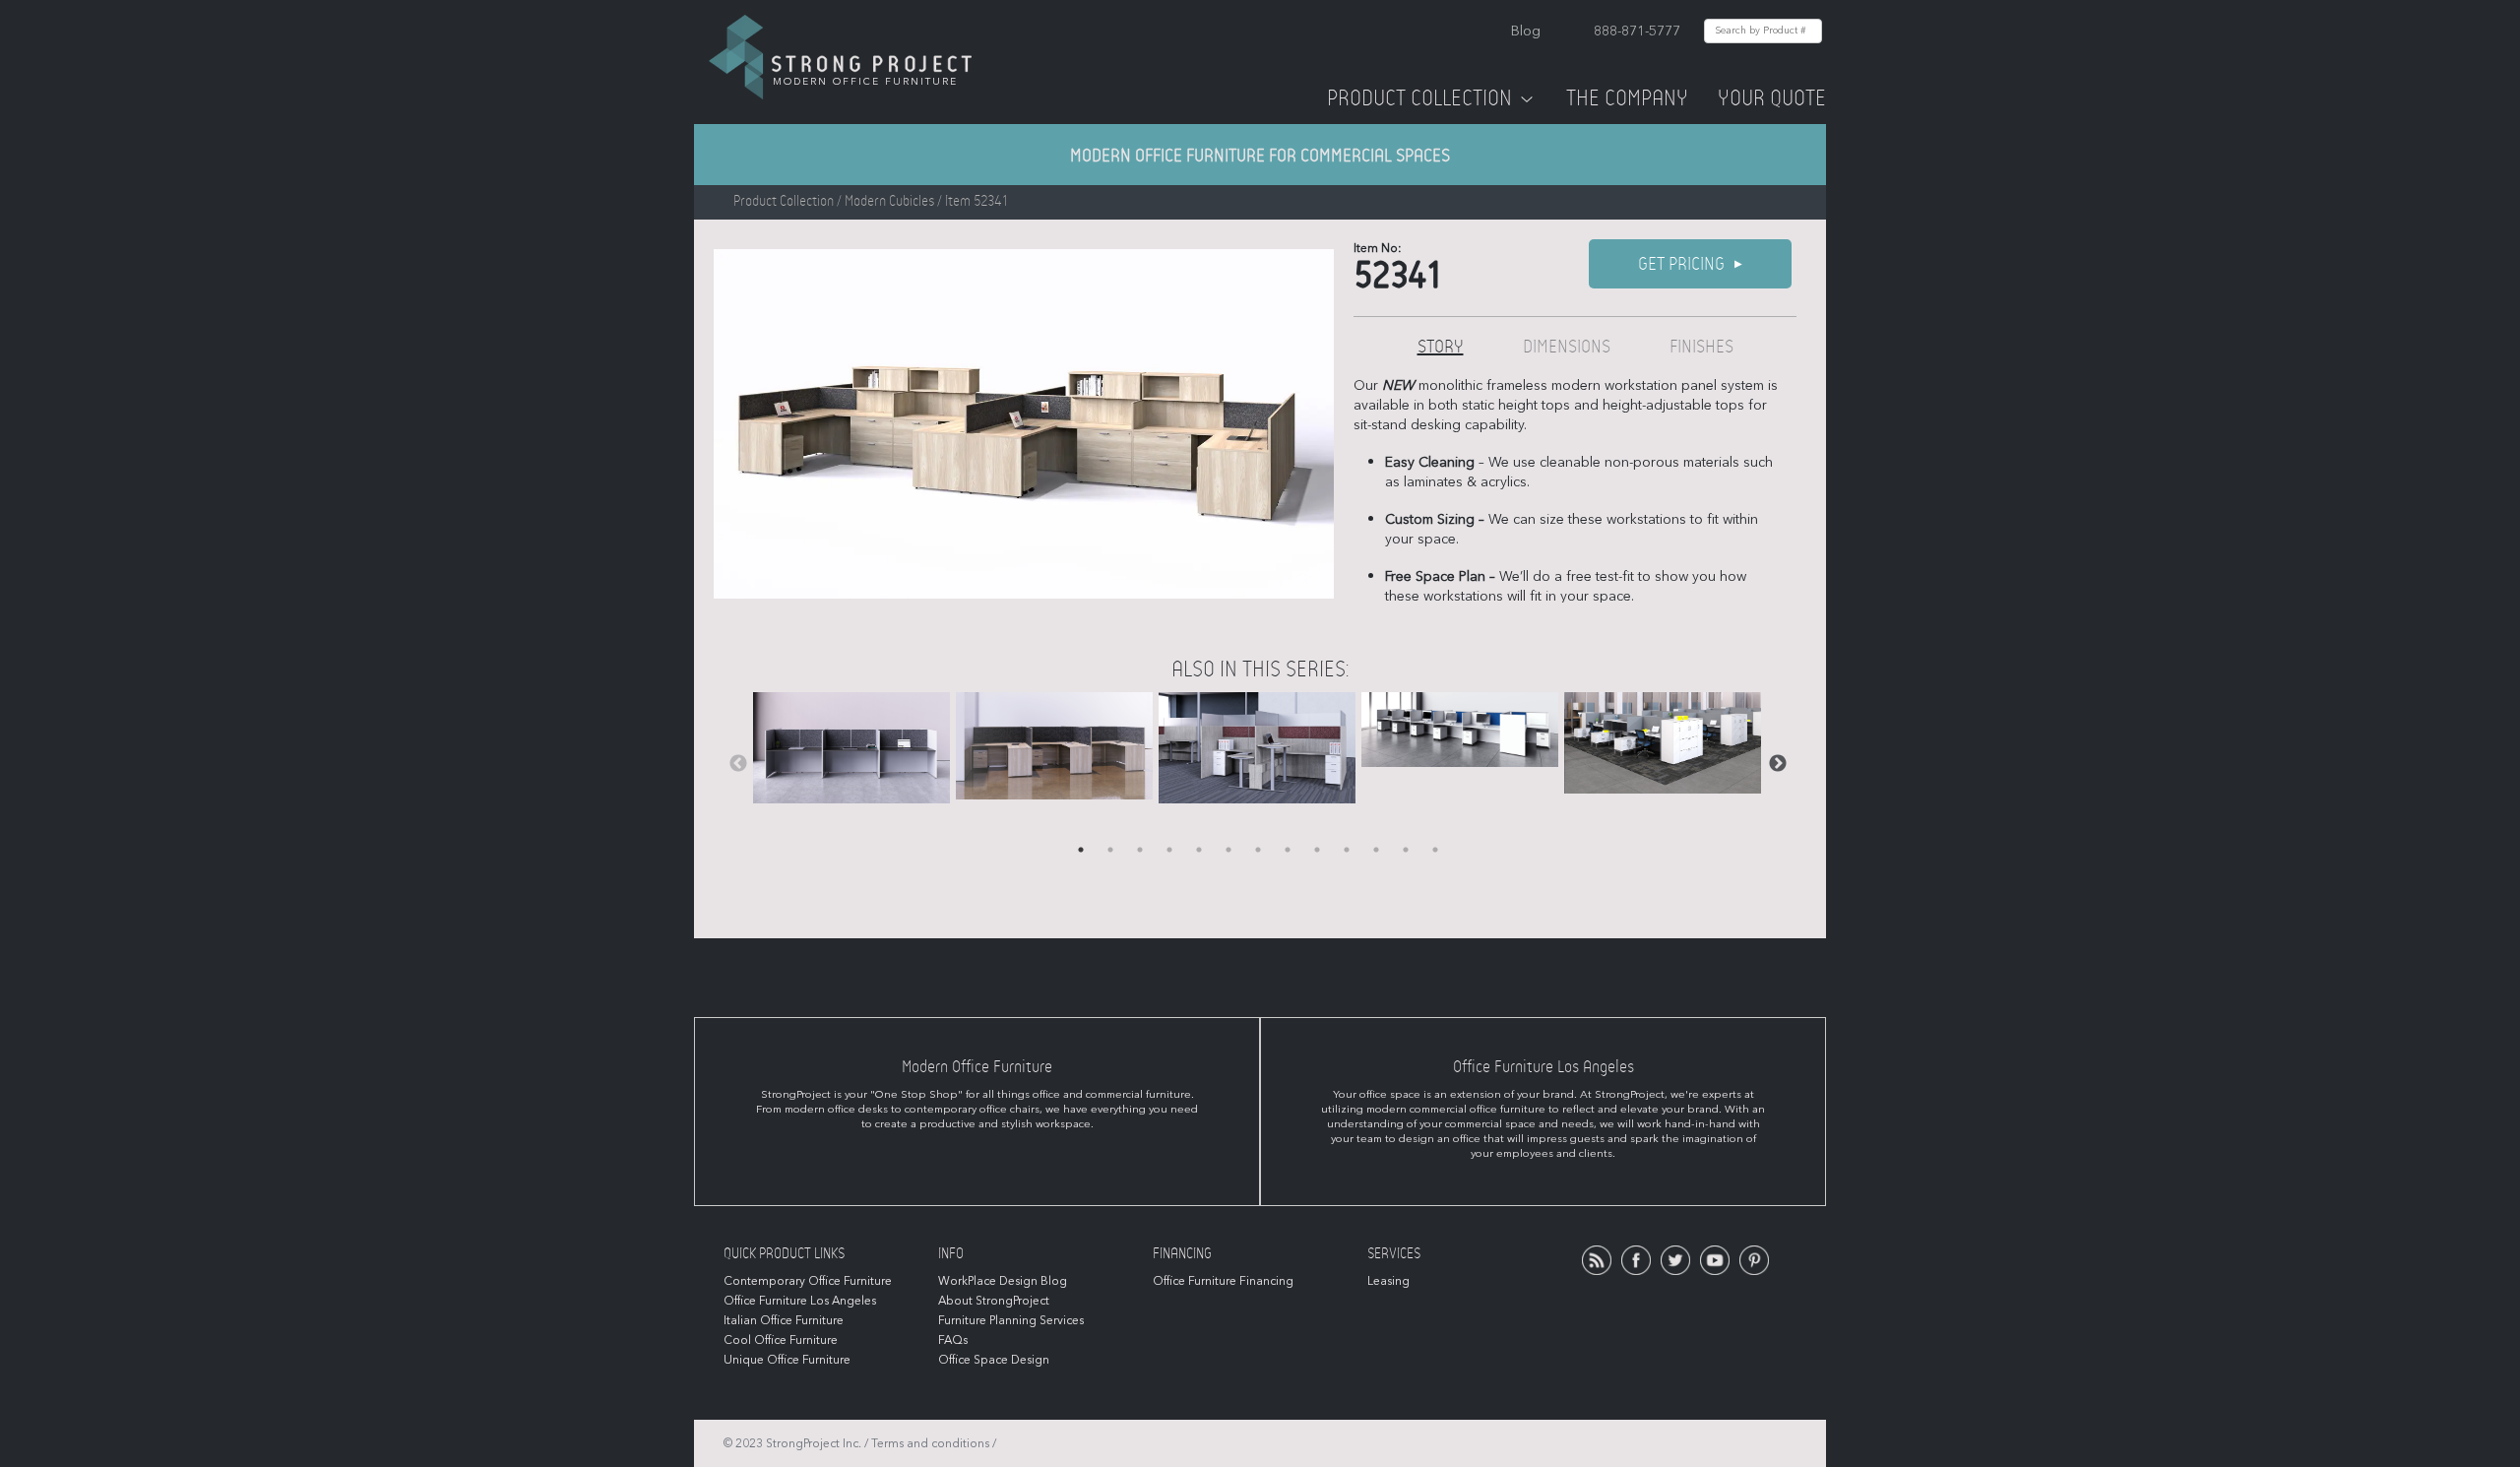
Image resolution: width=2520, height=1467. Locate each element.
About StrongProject (994, 1301)
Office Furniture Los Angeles (800, 1301)
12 (1406, 850)
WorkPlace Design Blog (1003, 1281)
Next (1778, 764)
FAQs (953, 1340)
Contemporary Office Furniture (808, 1281)
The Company (1627, 98)
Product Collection (1419, 98)
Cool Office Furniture (781, 1340)
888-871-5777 (1637, 31)
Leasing (1388, 1281)
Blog (1526, 31)
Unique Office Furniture (787, 1360)
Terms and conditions (930, 1443)
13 (1435, 850)
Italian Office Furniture (784, 1320)
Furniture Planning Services (1011, 1320)
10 (1347, 850)
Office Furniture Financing (1223, 1281)
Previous (738, 764)
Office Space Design (994, 1360)
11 (1376, 850)
